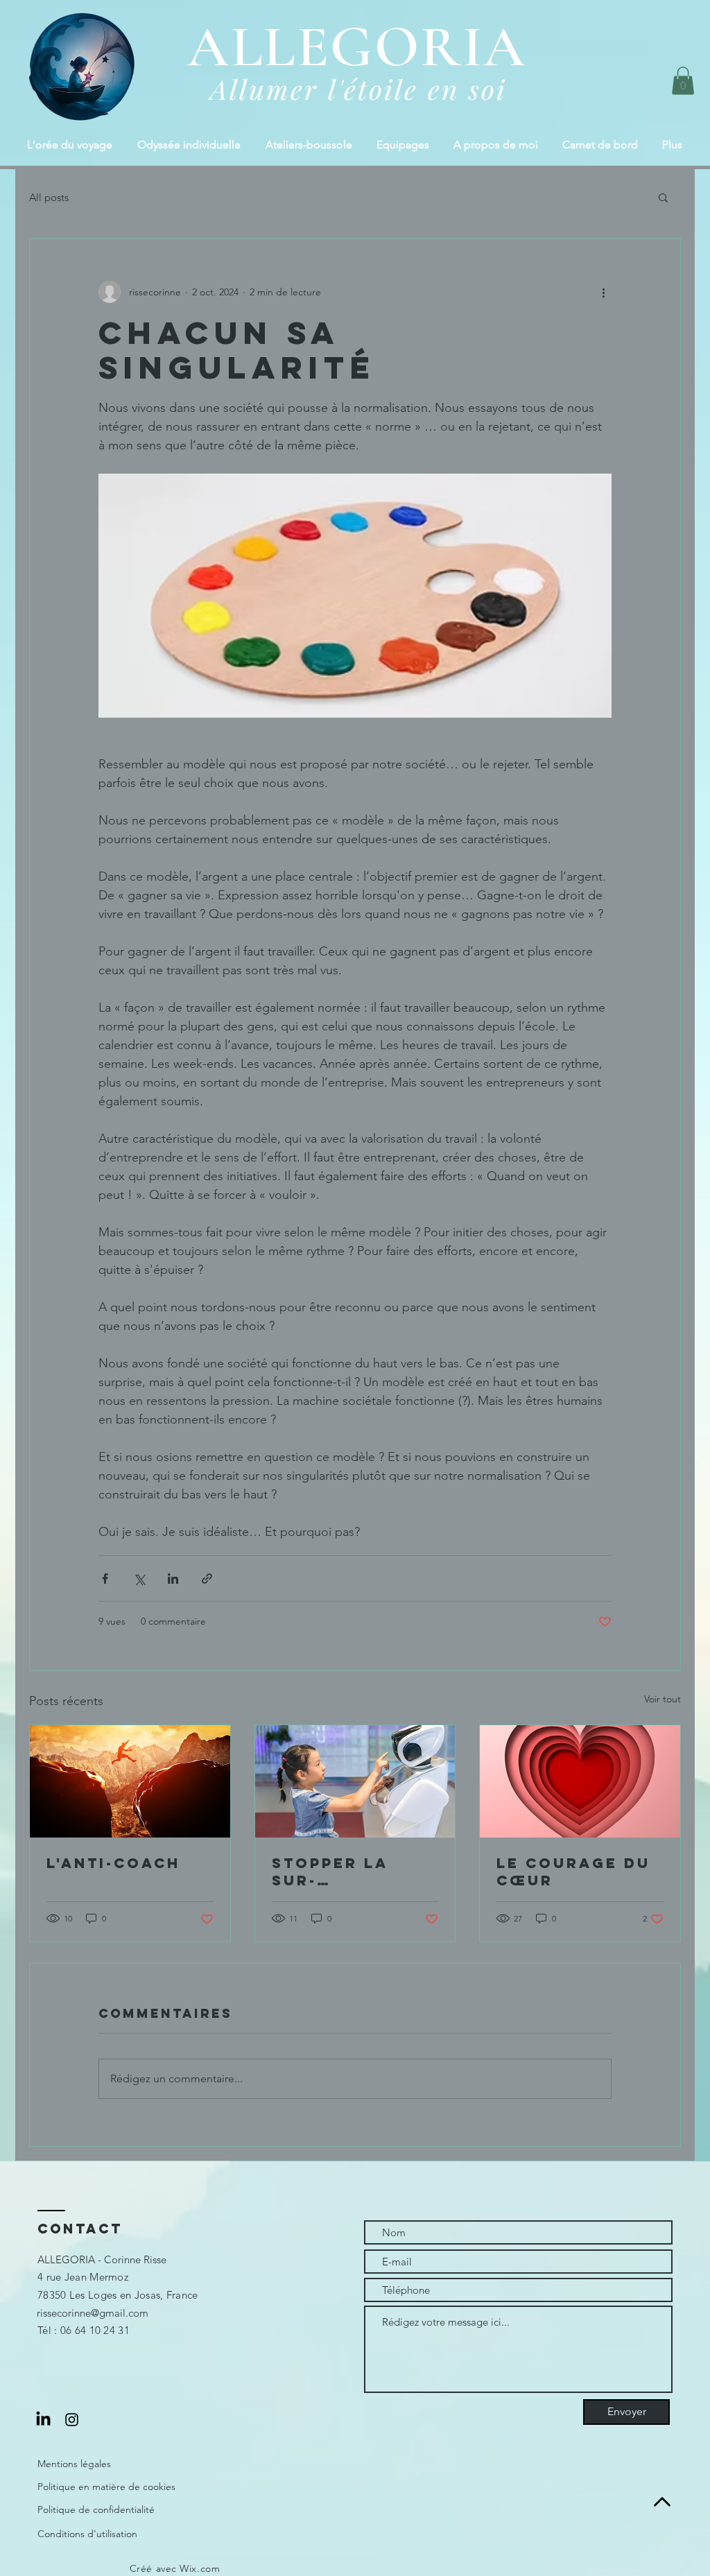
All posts (49, 197)
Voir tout (663, 1699)
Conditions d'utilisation (87, 2534)
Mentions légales (74, 2464)
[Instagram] (72, 2420)
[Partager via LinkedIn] (173, 1579)
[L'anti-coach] (130, 1781)
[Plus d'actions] (603, 292)
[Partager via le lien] (207, 1579)
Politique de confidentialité (96, 2509)
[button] (683, 81)
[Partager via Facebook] (105, 1579)
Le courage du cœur (573, 1872)
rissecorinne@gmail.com (93, 2313)
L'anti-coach (113, 1863)
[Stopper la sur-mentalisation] (355, 1781)
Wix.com (200, 2568)
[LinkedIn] (43, 2420)
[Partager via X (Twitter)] (139, 1579)
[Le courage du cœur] (580, 1781)
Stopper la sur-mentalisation (348, 1872)
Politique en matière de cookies (106, 2487)
